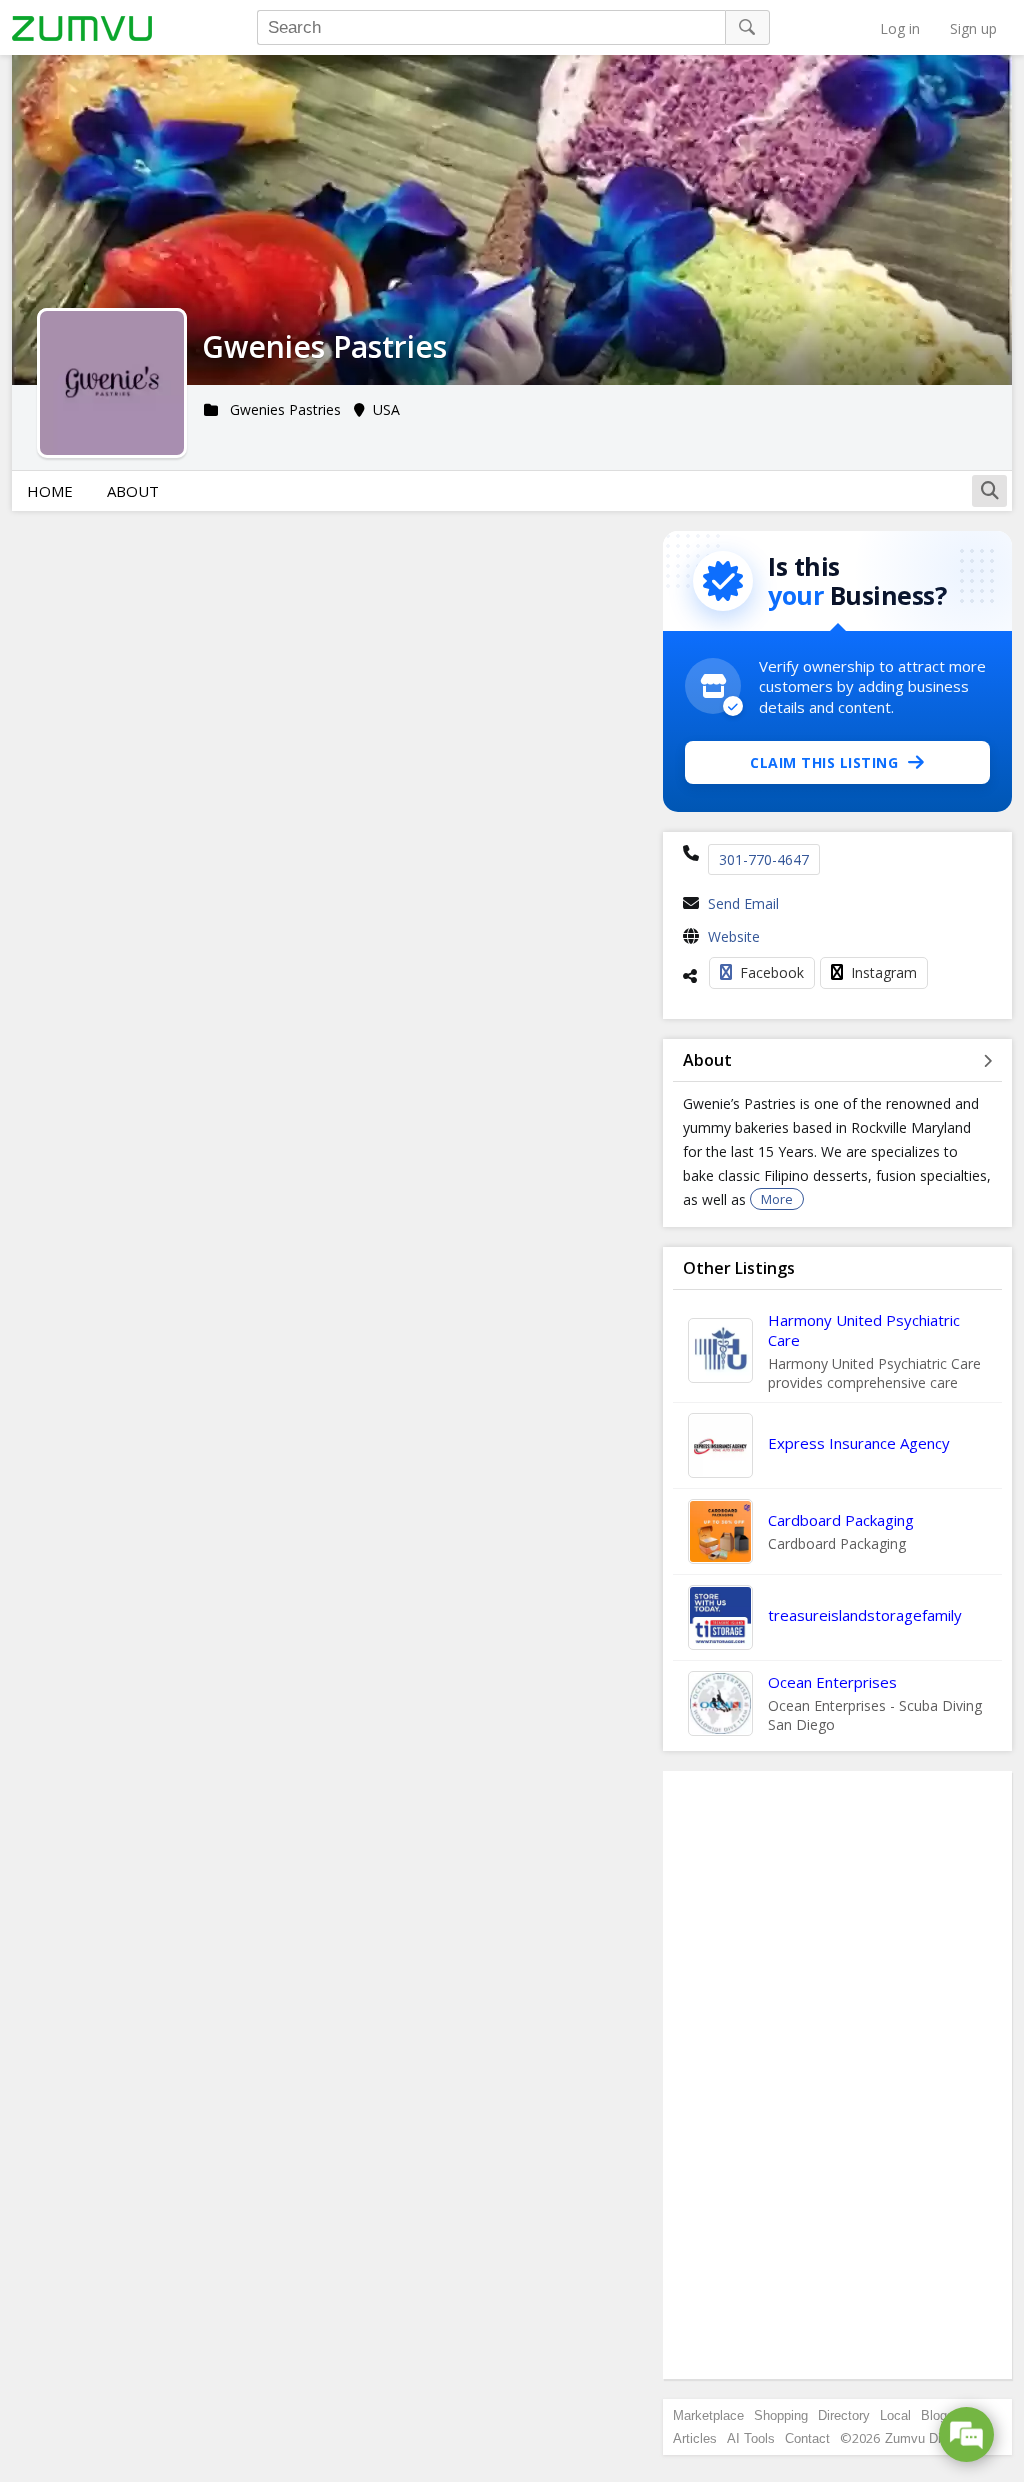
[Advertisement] (838, 2075)
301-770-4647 (764, 859)
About (133, 491)
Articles (695, 2438)
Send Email (743, 903)
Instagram (884, 972)
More (777, 1199)
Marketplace (708, 2415)
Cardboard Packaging (841, 1520)
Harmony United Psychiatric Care (864, 1330)
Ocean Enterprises (832, 1682)
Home (50, 491)
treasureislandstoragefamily (865, 1615)
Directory (844, 2415)
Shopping (781, 2415)
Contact (807, 2438)
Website (734, 936)
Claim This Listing (824, 762)
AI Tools (751, 2438)
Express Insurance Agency (859, 1443)
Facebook (772, 972)
